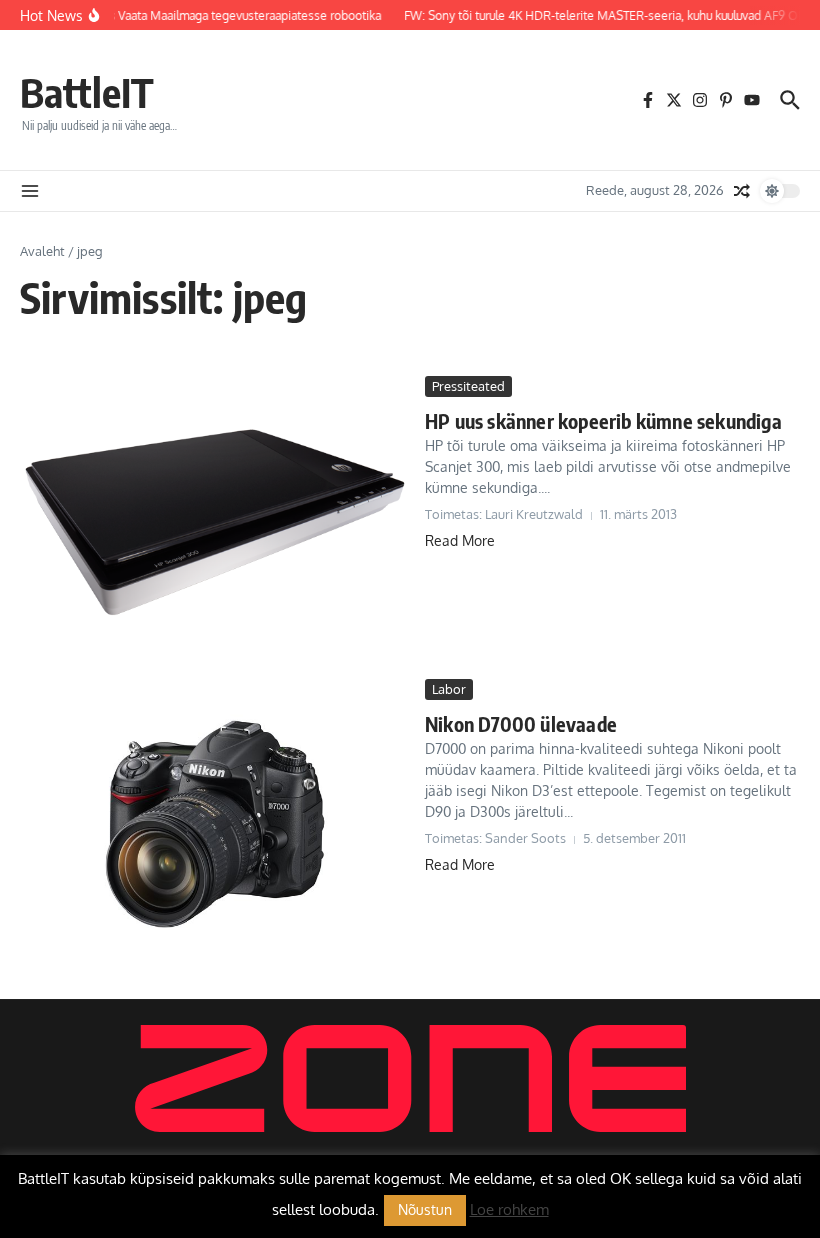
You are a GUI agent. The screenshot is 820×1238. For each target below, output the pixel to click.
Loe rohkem (509, 1209)
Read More (460, 540)
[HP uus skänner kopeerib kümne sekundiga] (215, 522)
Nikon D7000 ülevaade (521, 723)
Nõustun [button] (425, 1209)
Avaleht (42, 251)
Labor (449, 689)
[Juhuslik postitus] (742, 191)
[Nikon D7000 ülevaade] (215, 824)
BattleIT (87, 92)
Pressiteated (468, 386)
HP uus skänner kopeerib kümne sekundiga (603, 420)
